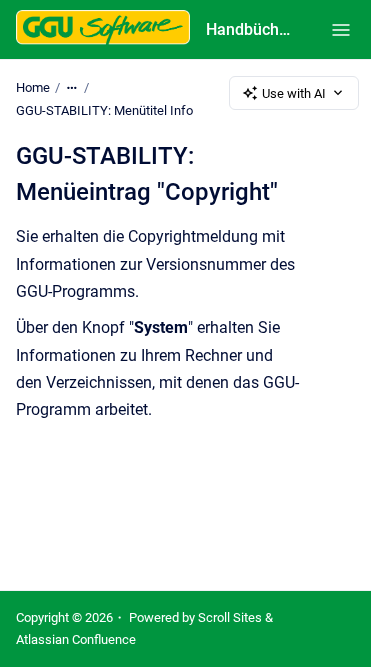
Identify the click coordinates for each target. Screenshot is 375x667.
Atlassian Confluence (76, 639)
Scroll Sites (230, 617)
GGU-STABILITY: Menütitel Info (104, 110)
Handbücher (248, 29)
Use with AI (294, 93)
